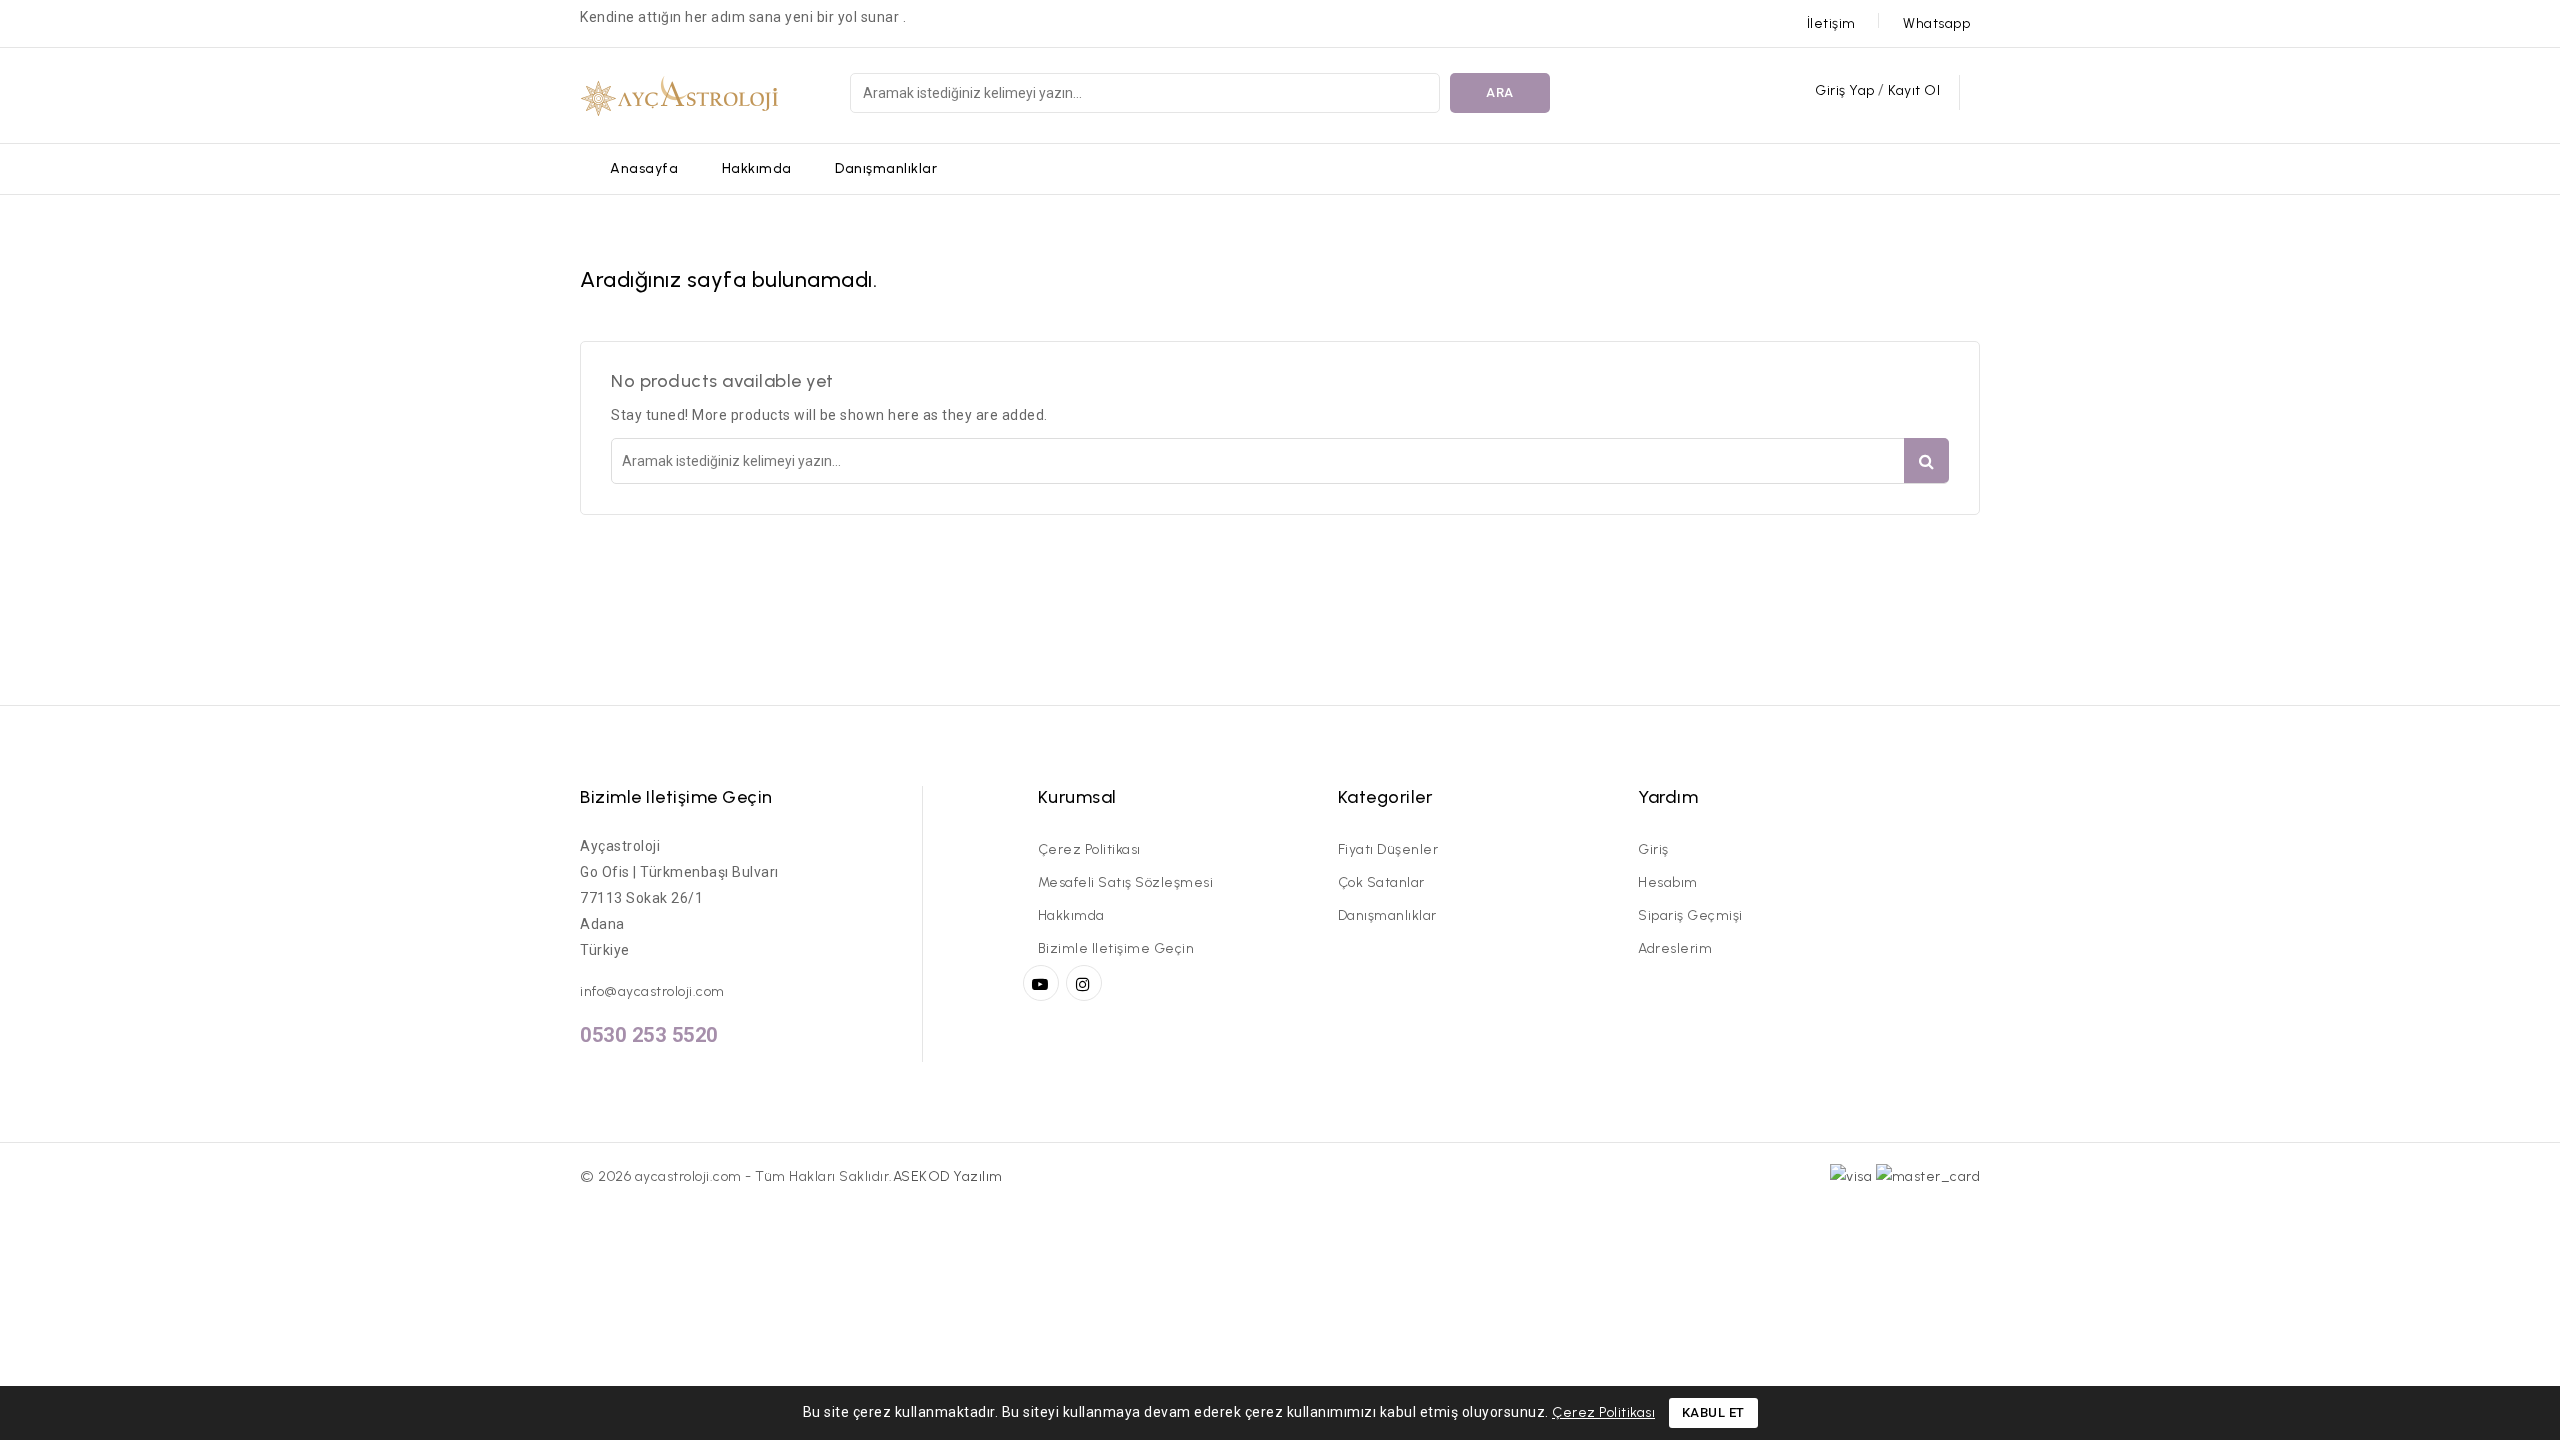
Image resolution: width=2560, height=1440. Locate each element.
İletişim (1831, 23)
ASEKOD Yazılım (948, 1176)
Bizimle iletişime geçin (676, 797)
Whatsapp (1936, 23)
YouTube (1043, 983)
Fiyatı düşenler (1388, 849)
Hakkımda (757, 168)
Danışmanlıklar (886, 168)
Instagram (1086, 983)
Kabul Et (1713, 1412)
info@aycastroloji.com (652, 991)
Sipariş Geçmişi (1690, 915)
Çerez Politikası (1089, 849)
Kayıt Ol (1914, 90)
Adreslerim (1675, 948)
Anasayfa (644, 168)
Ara (1500, 92)
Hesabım (1668, 882)
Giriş (1653, 849)
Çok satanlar (1381, 882)
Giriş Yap (1846, 90)
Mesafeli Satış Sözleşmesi (1126, 882)
